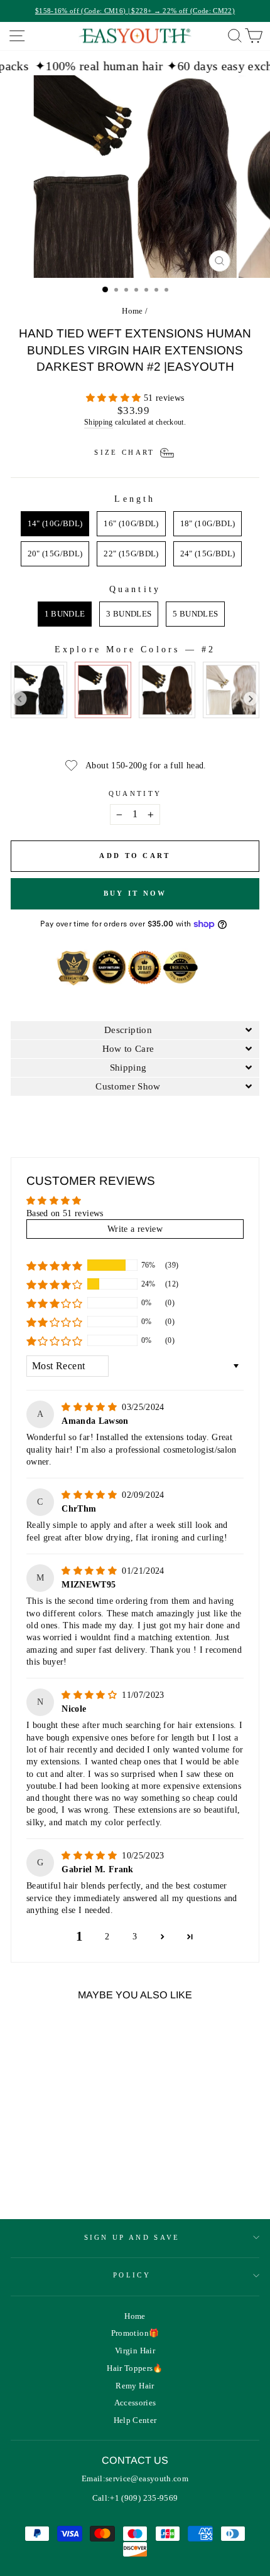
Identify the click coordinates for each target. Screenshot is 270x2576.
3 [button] (135, 1937)
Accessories (135, 2403)
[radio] (55, 524)
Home (132, 311)
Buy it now (135, 893)
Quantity (135, 793)
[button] (115, 398)
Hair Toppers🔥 (135, 2368)
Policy (132, 2275)
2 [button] (107, 1937)
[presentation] (20, 699)
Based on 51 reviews (65, 1213)
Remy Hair (135, 2386)
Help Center (135, 2420)
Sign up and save (132, 2237)
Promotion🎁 (135, 2333)
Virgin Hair (135, 2351)
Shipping (99, 422)
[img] (90, 1407)
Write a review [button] (135, 1229)
